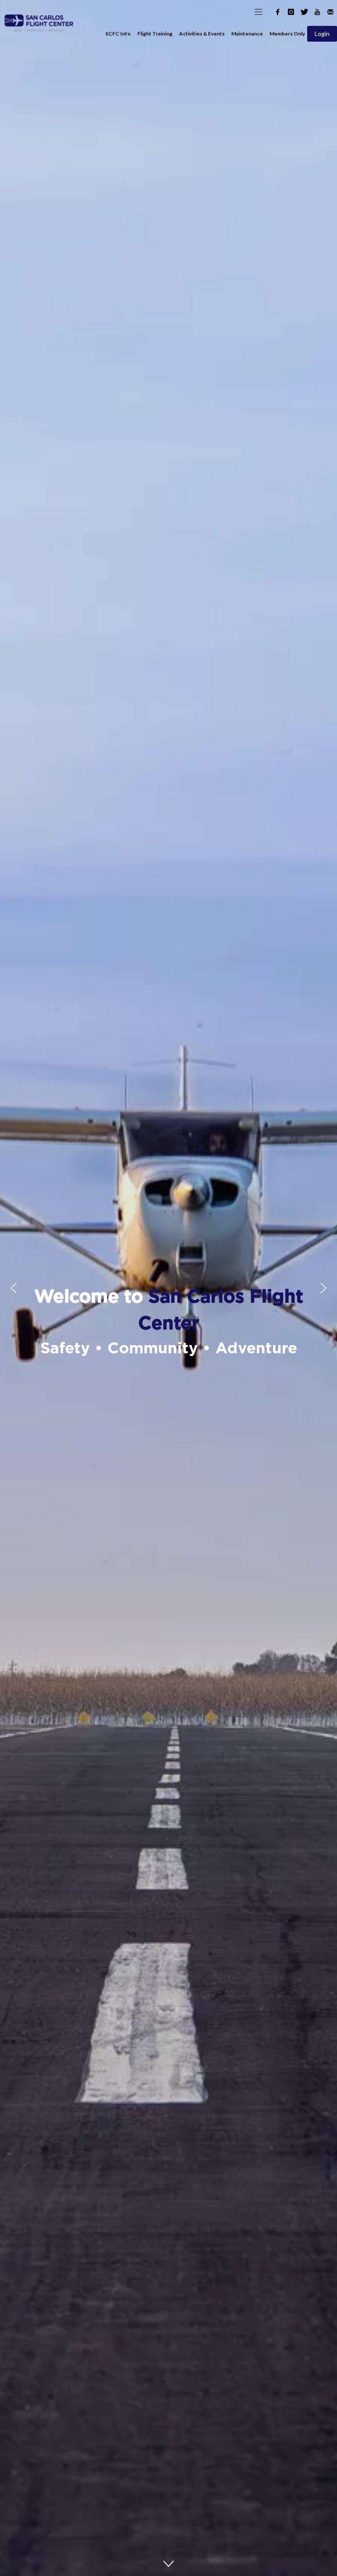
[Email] (330, 12)
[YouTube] (317, 12)
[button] (14, 1288)
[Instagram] (291, 12)
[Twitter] (304, 12)
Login (322, 34)
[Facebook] (278, 12)
